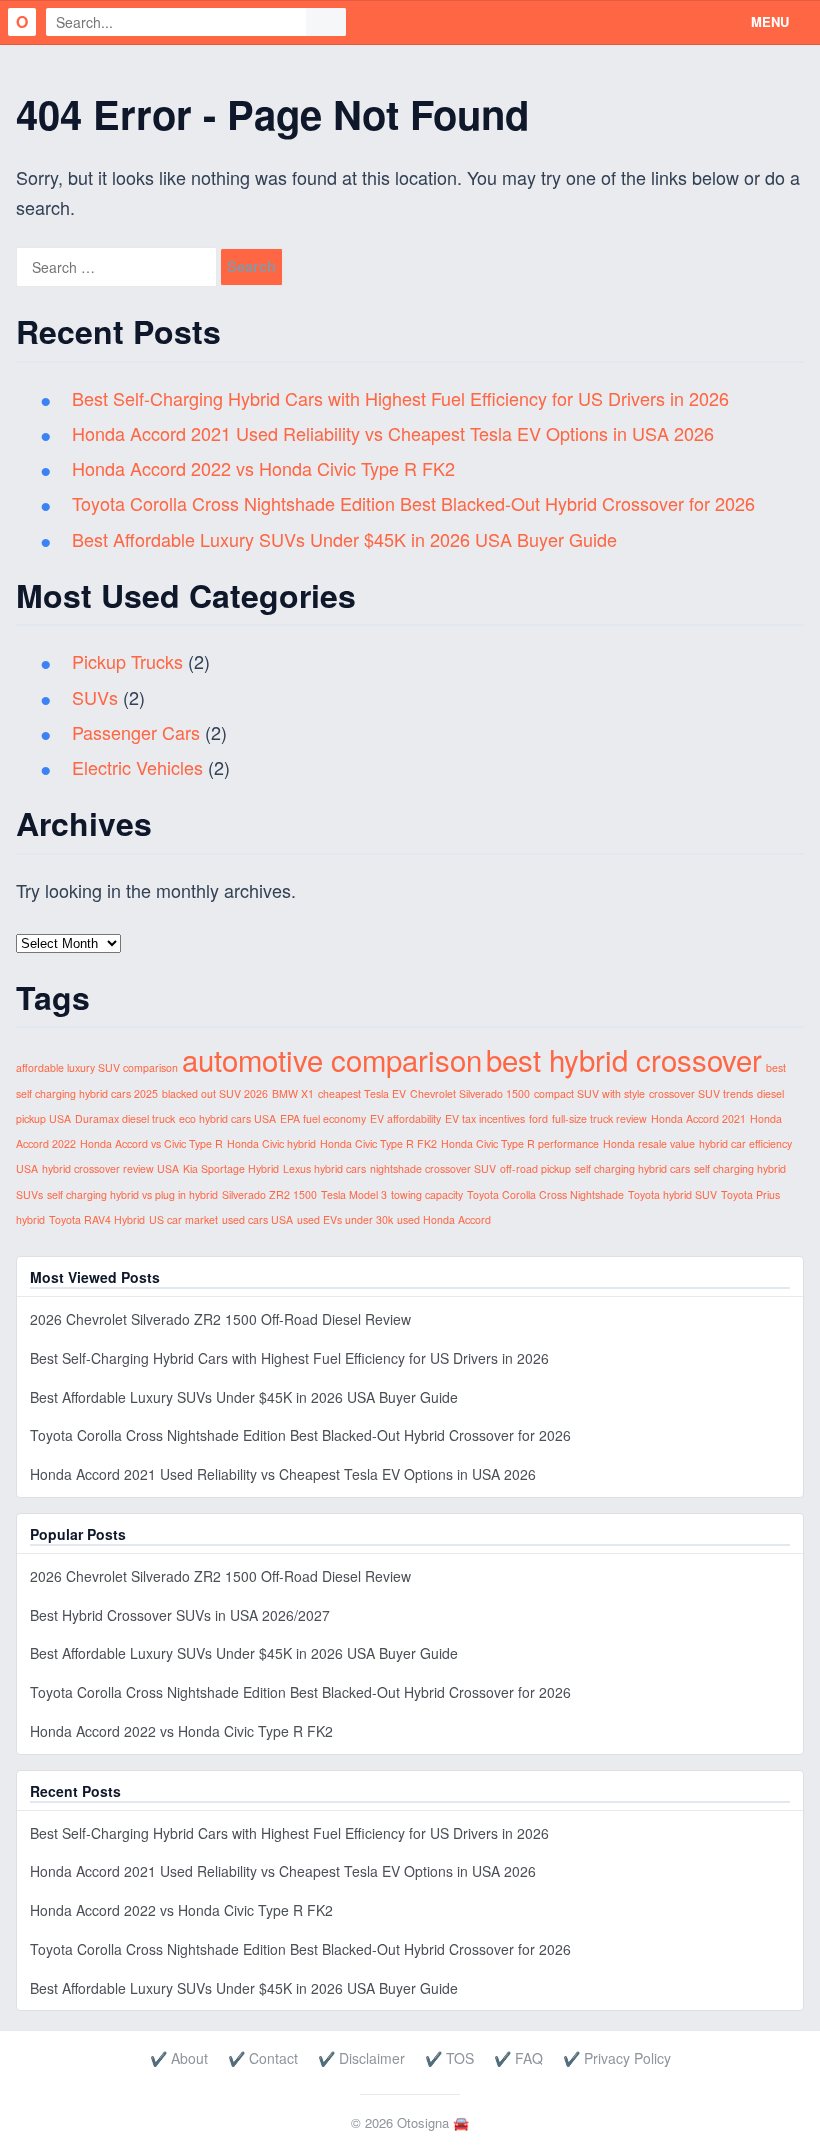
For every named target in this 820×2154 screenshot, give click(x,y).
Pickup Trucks (127, 661)
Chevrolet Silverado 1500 (470, 1093)
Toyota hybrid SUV (672, 1194)
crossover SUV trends (701, 1093)
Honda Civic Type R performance (520, 1143)
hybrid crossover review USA (110, 1168)
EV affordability (405, 1118)
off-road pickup (535, 1168)
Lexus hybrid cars (324, 1168)
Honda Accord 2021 (698, 1118)
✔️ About (179, 2058)
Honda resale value (649, 1143)
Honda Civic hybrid (271, 1143)
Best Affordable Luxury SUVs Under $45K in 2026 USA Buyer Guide (344, 539)
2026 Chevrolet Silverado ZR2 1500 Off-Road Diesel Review (220, 1319)
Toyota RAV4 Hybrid (97, 1219)
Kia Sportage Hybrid (231, 1168)
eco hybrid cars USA (227, 1118)
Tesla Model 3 (354, 1194)
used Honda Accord (444, 1219)
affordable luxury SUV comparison (97, 1067)
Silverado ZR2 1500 (269, 1194)
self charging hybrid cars (632, 1168)
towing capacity (427, 1194)
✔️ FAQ (518, 2058)
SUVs (95, 697)
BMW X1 (293, 1093)
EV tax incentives (485, 1118)
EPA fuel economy (323, 1118)
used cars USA (257, 1219)
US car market (183, 1219)
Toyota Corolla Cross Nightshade (545, 1194)
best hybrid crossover (624, 1059)
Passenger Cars (136, 732)
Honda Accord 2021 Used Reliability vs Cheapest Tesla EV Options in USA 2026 (393, 433)
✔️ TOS (449, 2058)
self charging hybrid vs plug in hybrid (132, 1194)
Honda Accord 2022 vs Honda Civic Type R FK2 (263, 468)
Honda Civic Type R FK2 (378, 1143)
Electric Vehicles (137, 767)
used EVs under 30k (345, 1219)
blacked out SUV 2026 (215, 1093)
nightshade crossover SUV (433, 1168)
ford (538, 1118)
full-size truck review (599, 1118)
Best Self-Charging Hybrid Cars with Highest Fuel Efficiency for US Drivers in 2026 (400, 398)
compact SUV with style (589, 1093)
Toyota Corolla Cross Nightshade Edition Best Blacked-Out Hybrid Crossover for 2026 (413, 503)
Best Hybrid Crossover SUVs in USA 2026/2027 (180, 1615)
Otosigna (423, 2122)
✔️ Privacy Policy (617, 2058)
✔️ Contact (263, 2058)
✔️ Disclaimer (361, 2058)
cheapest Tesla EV (362, 1093)
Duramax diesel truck (125, 1118)
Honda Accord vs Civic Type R (151, 1143)
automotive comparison (332, 1059)
